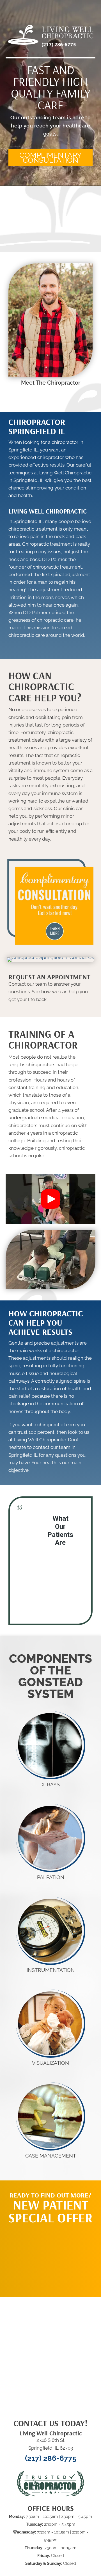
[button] (50, 158)
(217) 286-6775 (51, 2458)
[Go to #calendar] (50, 990)
